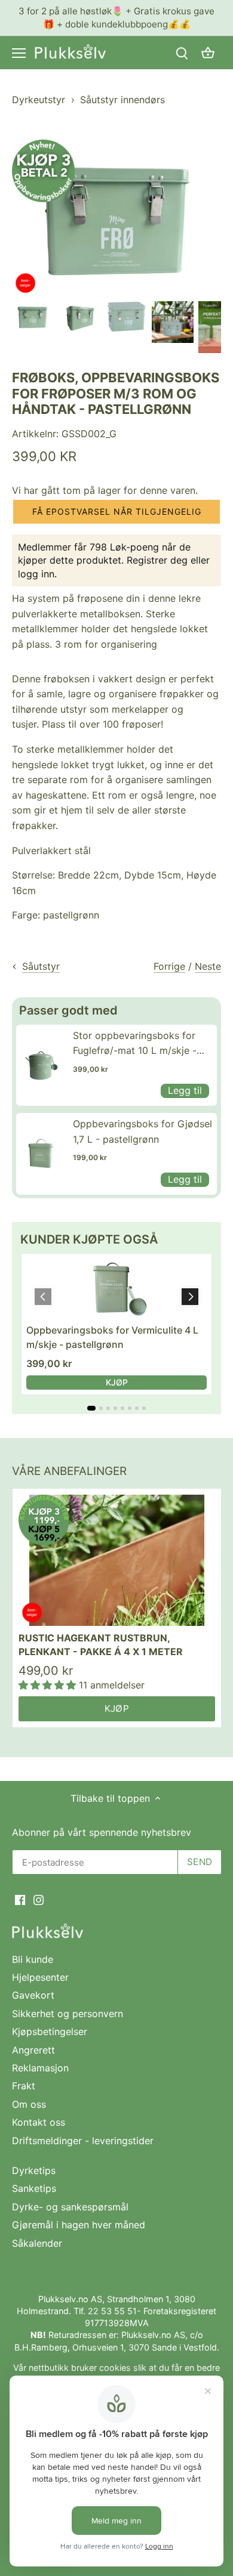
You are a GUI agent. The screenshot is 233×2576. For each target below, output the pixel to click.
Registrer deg (157, 560)
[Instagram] (39, 1899)
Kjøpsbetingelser (50, 2031)
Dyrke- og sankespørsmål (70, 2207)
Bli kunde (33, 1959)
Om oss (29, 2104)
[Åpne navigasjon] (19, 53)
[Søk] (182, 53)
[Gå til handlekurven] (208, 53)
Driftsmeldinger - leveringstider (83, 2141)
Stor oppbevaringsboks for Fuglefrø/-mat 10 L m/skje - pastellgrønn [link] (135, 1044)
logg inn (36, 574)
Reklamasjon (40, 2068)
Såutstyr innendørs (122, 100)
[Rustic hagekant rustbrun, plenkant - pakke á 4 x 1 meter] (117, 1560)
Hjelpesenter (40, 1977)
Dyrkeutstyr (39, 100)
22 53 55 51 (112, 2311)
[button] (116, 512)
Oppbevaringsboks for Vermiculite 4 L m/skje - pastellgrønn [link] (112, 1337)
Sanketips (34, 2188)
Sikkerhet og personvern (68, 2014)
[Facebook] (20, 1899)
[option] (33, 317)
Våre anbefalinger (69, 1471)
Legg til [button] (185, 1090)
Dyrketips (34, 2170)
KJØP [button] (117, 1382)
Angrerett (33, 2050)
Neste (208, 966)
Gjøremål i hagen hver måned (79, 2225)
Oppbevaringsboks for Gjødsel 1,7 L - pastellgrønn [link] (142, 1131)
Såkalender (37, 2243)
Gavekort (33, 1995)
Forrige (169, 966)
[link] (42, 1065)
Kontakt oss (39, 2122)
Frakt (24, 2086)
